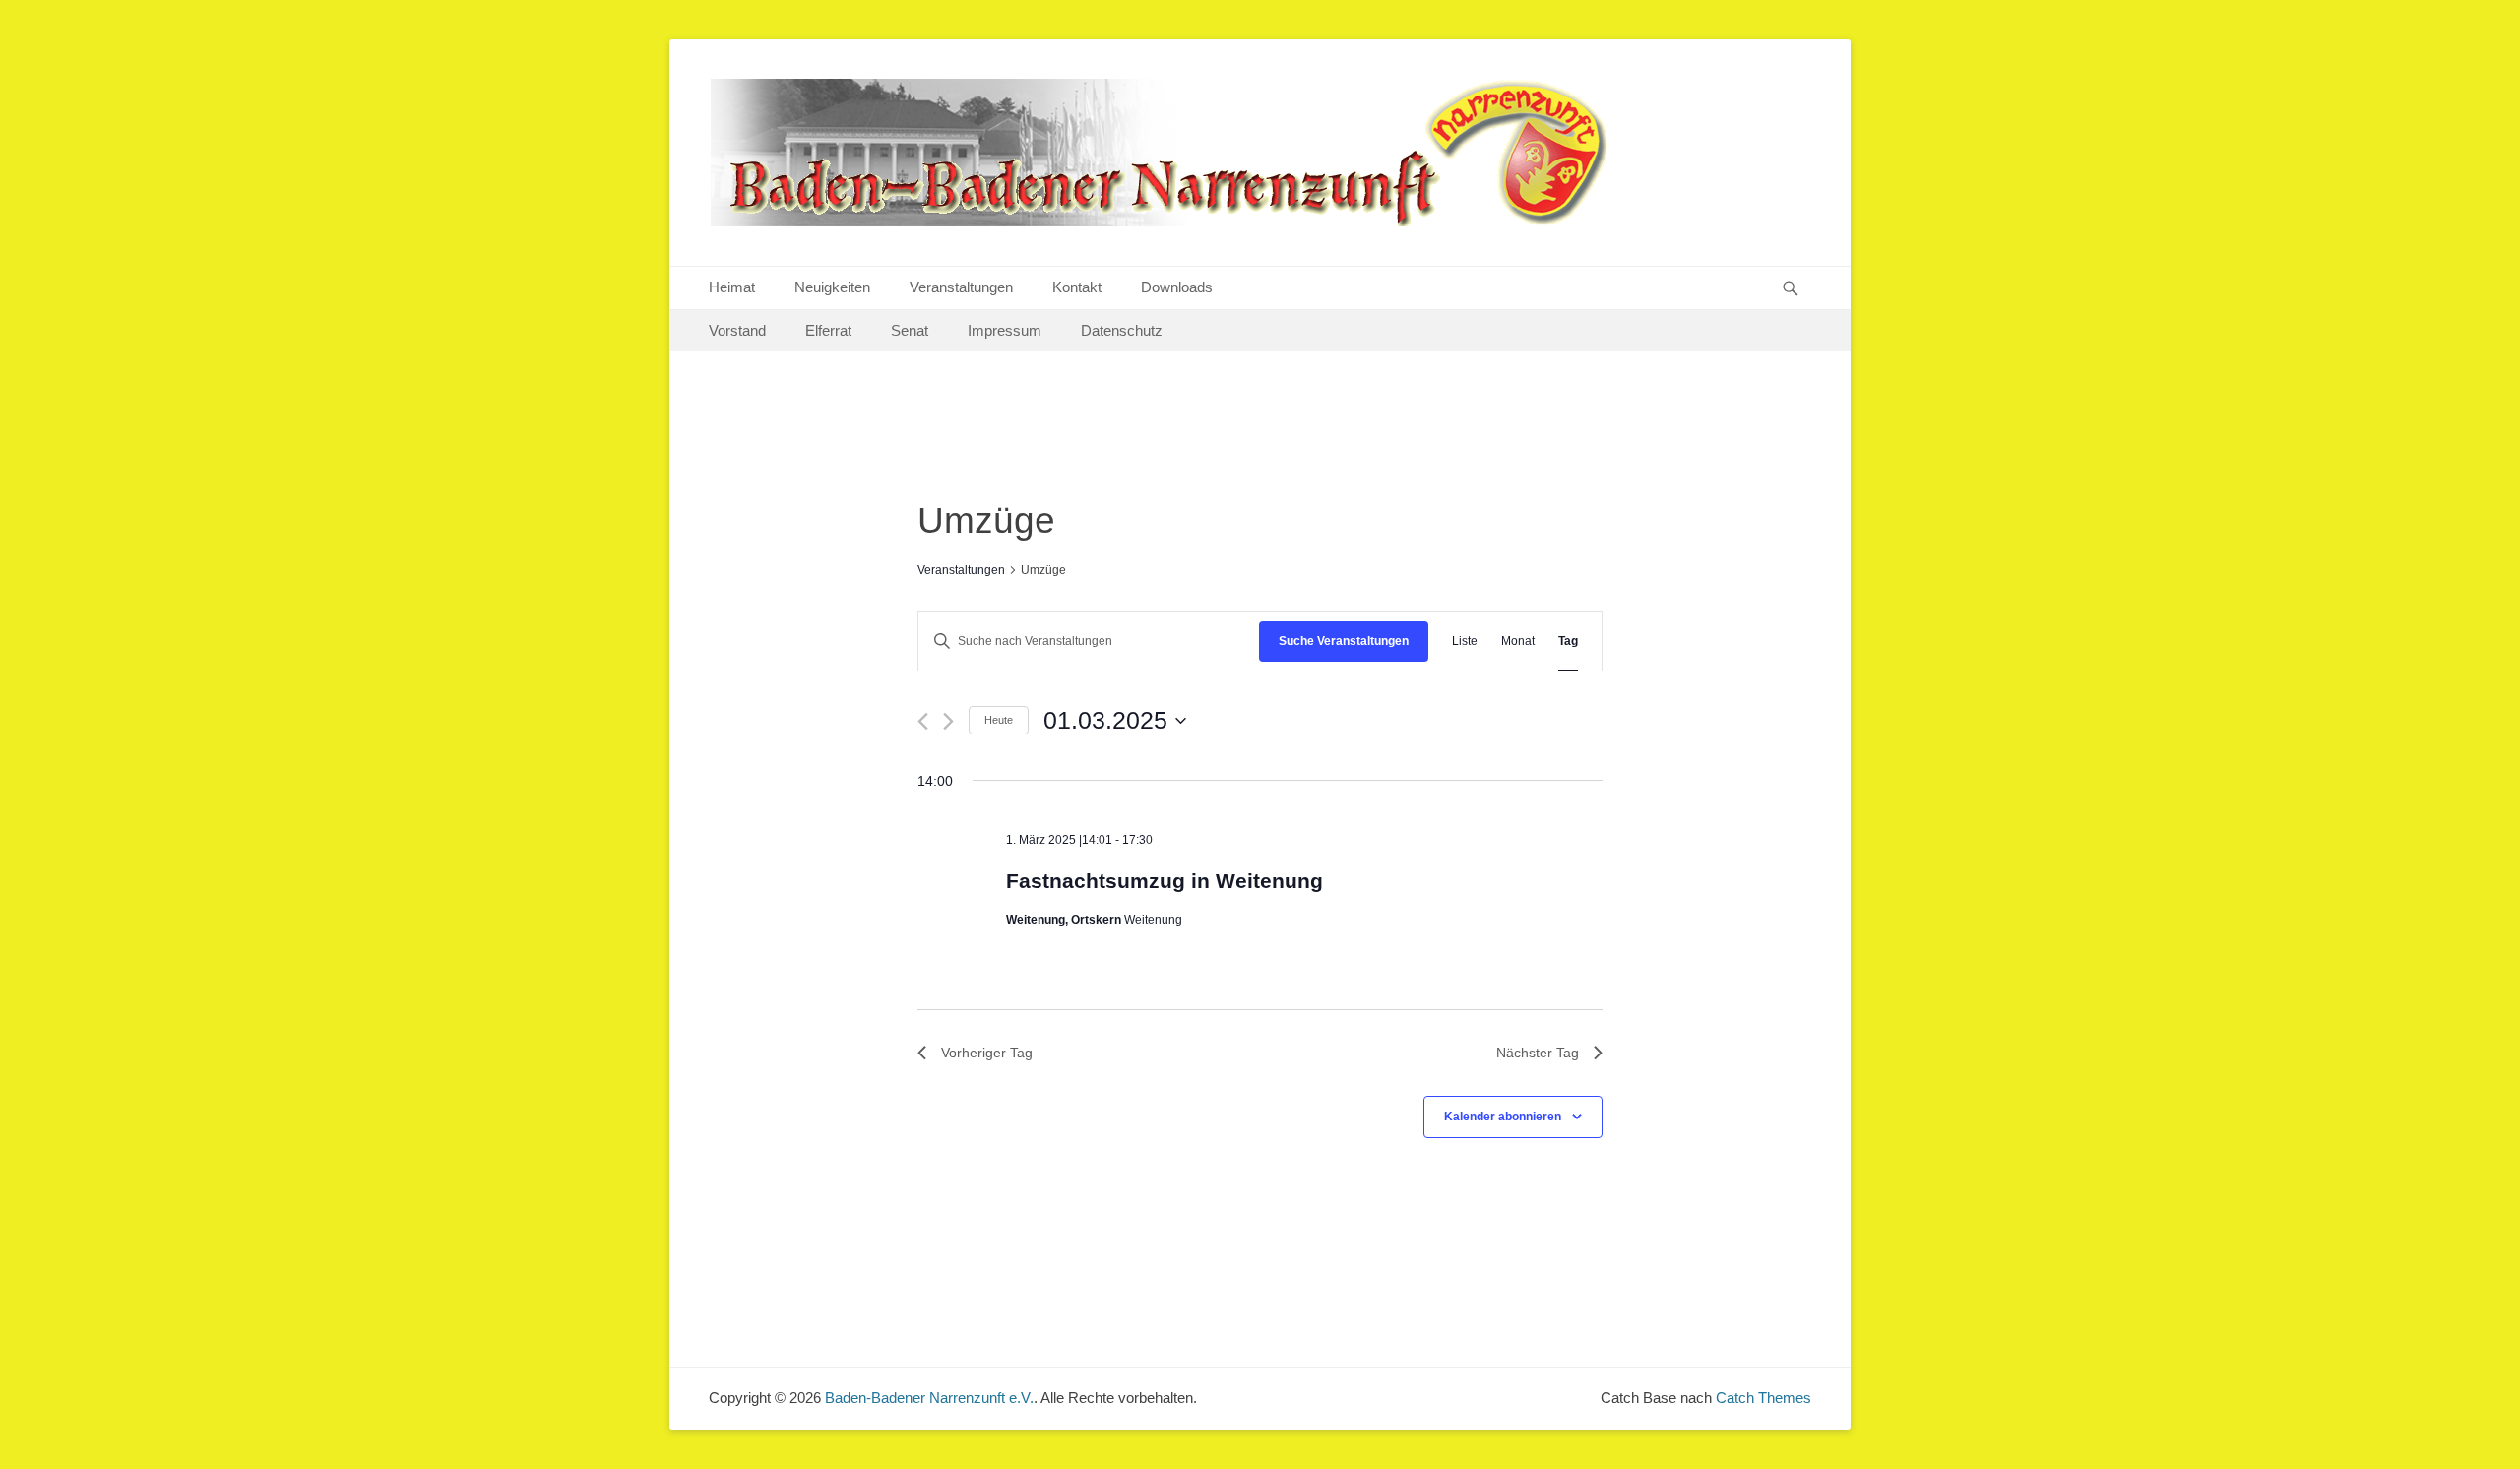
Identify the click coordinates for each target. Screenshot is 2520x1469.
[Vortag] (923, 721)
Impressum (1005, 330)
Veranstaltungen (961, 287)
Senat (910, 330)
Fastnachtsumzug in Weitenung (1165, 881)
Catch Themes (1764, 1398)
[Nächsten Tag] (948, 721)
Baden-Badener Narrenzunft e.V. (929, 1398)
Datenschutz (1122, 330)
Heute (999, 720)
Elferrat (828, 330)
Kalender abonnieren (1503, 1117)
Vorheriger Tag (987, 1053)
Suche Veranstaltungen (1344, 641)
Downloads (1177, 287)
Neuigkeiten (832, 287)
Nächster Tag (1538, 1053)
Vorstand (737, 330)
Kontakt (1077, 287)
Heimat (732, 287)
